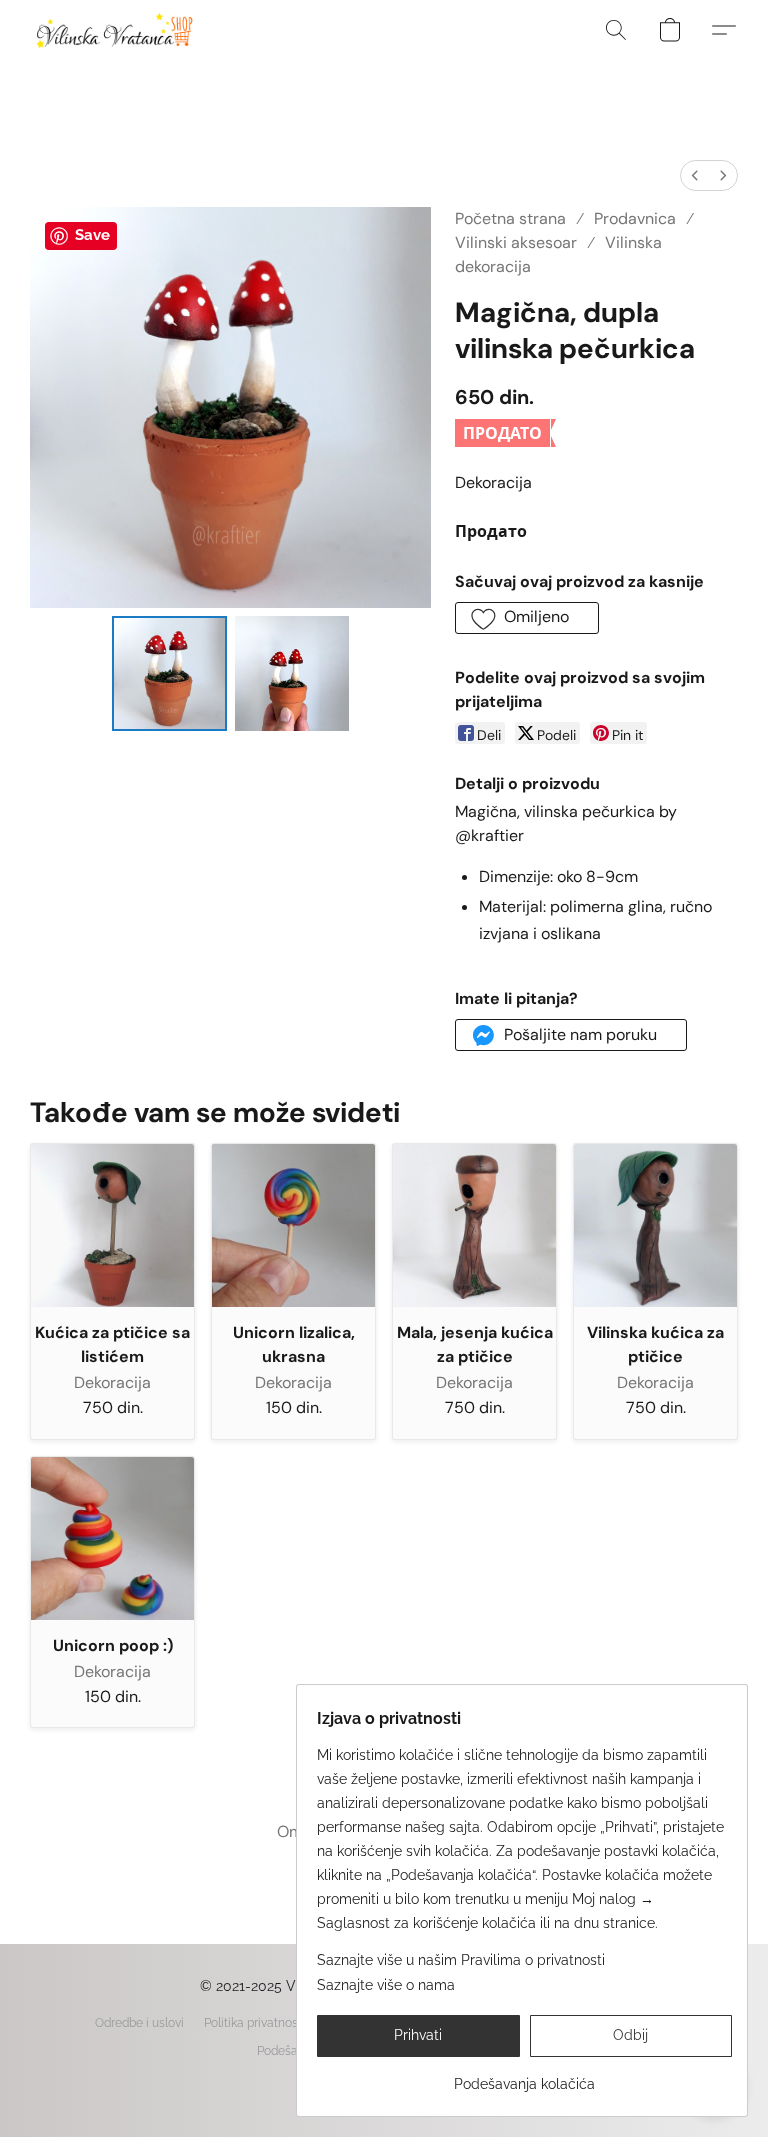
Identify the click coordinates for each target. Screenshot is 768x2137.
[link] (524, 2076)
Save (92, 235)
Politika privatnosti (254, 2023)
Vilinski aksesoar (516, 242)
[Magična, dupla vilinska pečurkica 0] (169, 673)
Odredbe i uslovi (139, 2023)
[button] (114, 30)
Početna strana (510, 218)
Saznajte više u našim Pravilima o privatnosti (461, 1960)
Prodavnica (635, 218)
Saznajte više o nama (386, 1985)
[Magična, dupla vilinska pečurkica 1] (292, 673)
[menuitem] (695, 175)
